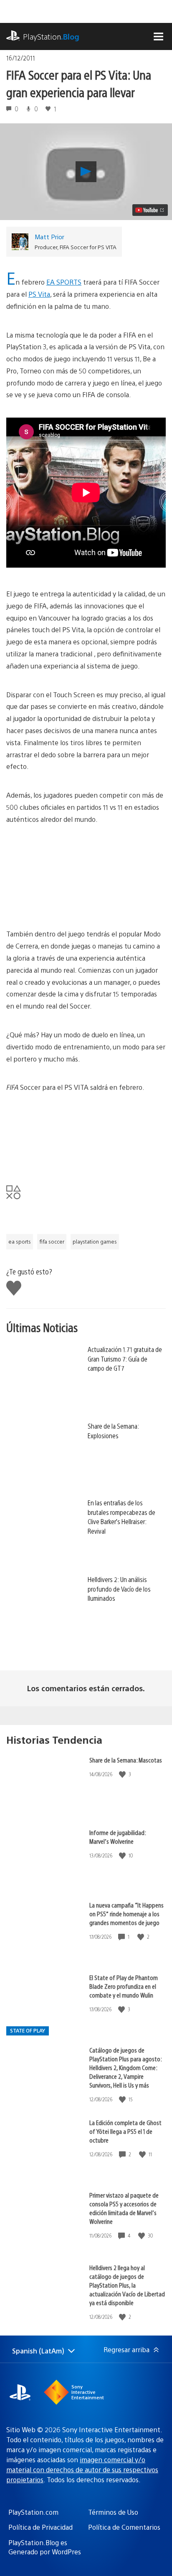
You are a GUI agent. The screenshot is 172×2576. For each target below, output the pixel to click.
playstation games (95, 1242)
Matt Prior (49, 237)
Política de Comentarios (124, 2527)
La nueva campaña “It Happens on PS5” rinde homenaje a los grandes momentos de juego (126, 1914)
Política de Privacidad (40, 2527)
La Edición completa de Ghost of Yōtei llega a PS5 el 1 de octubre (125, 2131)
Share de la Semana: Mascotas (126, 1760)
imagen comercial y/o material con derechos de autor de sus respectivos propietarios (82, 2470)
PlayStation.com (33, 2512)
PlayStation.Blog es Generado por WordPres (45, 2547)
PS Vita (39, 294)
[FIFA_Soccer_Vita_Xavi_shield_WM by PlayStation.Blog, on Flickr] (71, 1173)
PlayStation (51, 36)
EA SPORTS (64, 282)
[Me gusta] (123, 1774)
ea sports (20, 1242)
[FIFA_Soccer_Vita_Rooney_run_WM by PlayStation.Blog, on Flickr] (71, 905)
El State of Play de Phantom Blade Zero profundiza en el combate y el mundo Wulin (124, 1986)
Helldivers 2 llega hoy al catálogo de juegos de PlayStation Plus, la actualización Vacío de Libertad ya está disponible (127, 2285)
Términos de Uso (113, 2512)
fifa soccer (52, 1242)
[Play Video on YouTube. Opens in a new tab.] (150, 210)
